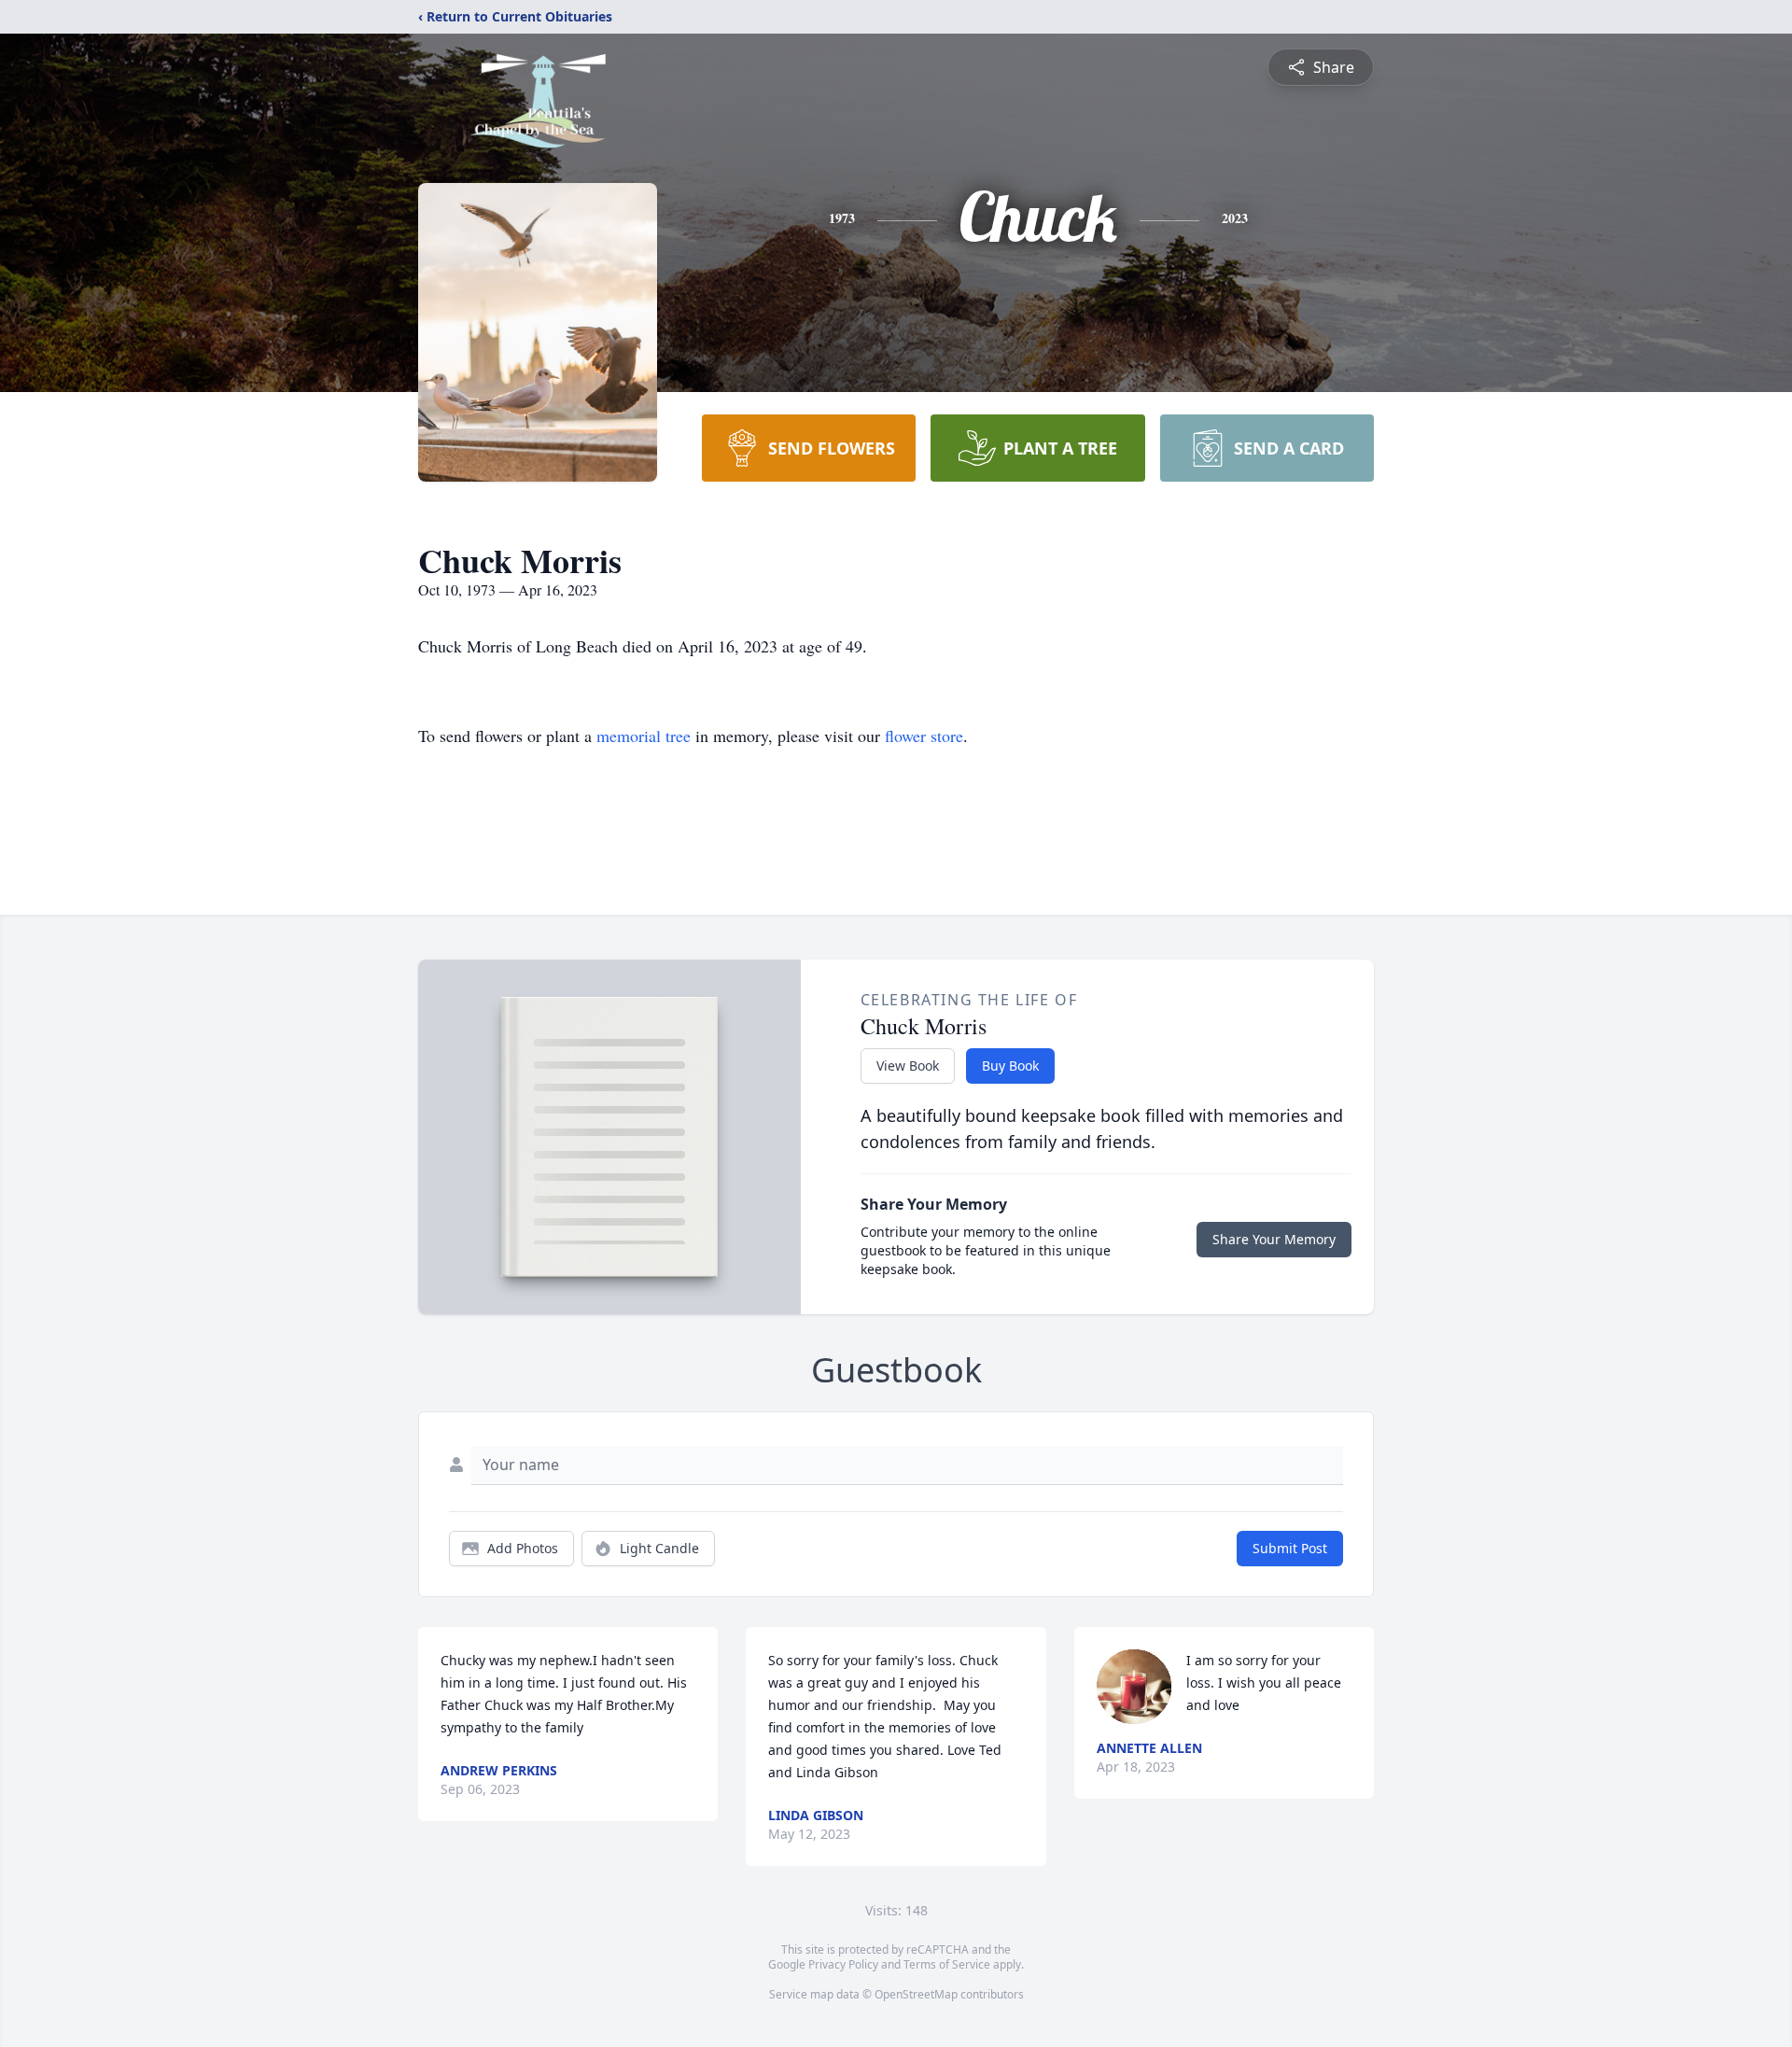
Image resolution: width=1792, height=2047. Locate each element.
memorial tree (644, 736)
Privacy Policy (843, 1964)
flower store (924, 736)
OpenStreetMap (916, 1994)
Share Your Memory (1274, 1239)
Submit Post (1290, 1548)
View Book (908, 1066)
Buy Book (1010, 1066)
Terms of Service (947, 1964)
